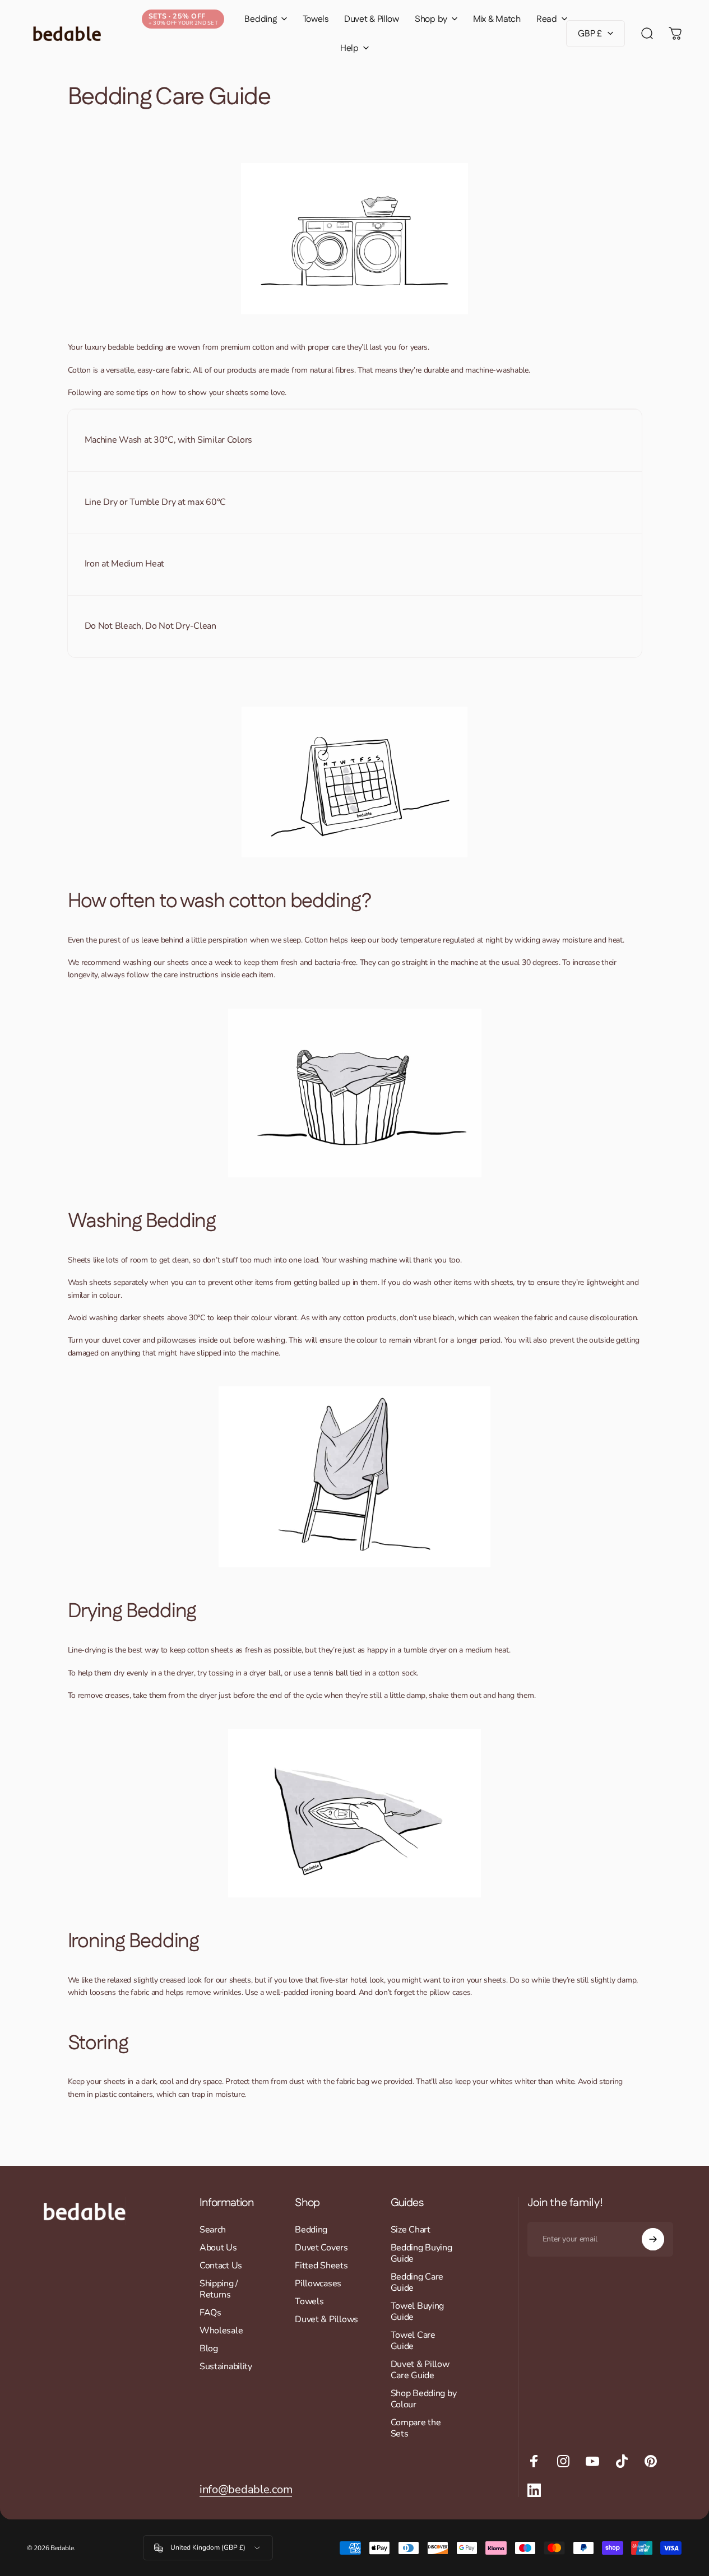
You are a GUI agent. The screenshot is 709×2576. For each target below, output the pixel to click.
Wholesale (221, 2331)
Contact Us (221, 2266)
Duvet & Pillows (326, 2319)
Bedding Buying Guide (421, 2253)
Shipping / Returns (219, 2289)
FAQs (210, 2313)
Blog (209, 2348)
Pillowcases (318, 2283)
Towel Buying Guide (418, 2312)
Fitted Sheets (321, 2266)
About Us (218, 2248)
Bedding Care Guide (417, 2282)
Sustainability (226, 2366)
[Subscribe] (653, 2239)
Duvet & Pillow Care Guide (420, 2370)
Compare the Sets (416, 2428)
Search (213, 2230)
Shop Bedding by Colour (424, 2399)
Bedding (311, 2230)
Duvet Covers (321, 2248)
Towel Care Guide (413, 2341)
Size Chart (411, 2230)
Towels (309, 2301)
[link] (246, 2489)
